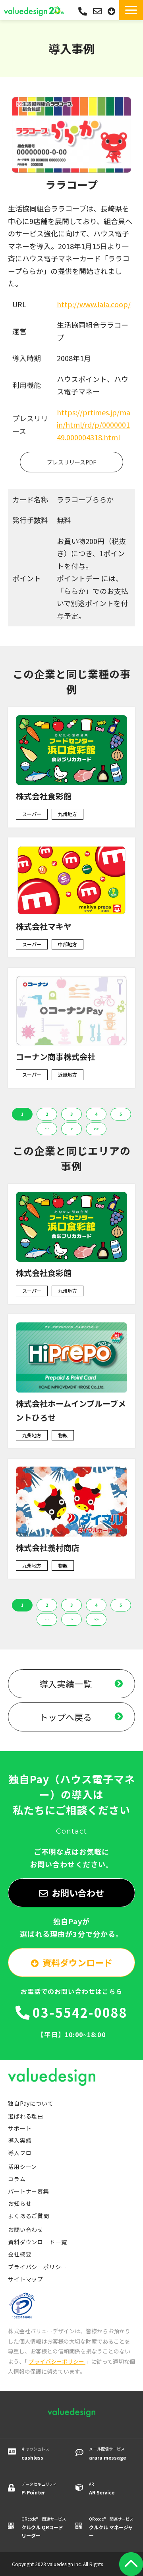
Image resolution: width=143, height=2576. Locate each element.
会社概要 (20, 2254)
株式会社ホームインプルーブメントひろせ (71, 1410)
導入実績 (20, 2140)
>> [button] (96, 1129)
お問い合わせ (98, 11)
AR (102, 2488)
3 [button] (71, 1114)
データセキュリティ (39, 2488)
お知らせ (20, 2203)
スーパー (32, 814)
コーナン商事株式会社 (56, 1057)
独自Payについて (31, 2103)
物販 (63, 1435)
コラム (17, 2179)
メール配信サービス (107, 2453)
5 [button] (121, 1114)
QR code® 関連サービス (44, 2527)
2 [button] (47, 1114)
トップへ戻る (66, 1717)
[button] (131, 10)
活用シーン (22, 2167)
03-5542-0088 (83, 11)
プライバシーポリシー (37, 2267)
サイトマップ (26, 2279)
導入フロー (23, 2153)
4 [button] (96, 1114)
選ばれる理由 (26, 2116)
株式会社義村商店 (48, 1548)
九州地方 (68, 814)
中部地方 (68, 944)
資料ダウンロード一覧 (37, 2242)
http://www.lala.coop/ (94, 304)
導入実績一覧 (66, 1684)
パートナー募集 (29, 2191)
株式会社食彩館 (44, 796)
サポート (20, 2128)
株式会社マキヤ (44, 926)
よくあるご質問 (29, 2216)
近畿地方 (68, 1074)
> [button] (72, 1129)
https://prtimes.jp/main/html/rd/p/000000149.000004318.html (94, 425)
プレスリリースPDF (71, 462)
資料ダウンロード (112, 11)
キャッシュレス (35, 2453)
